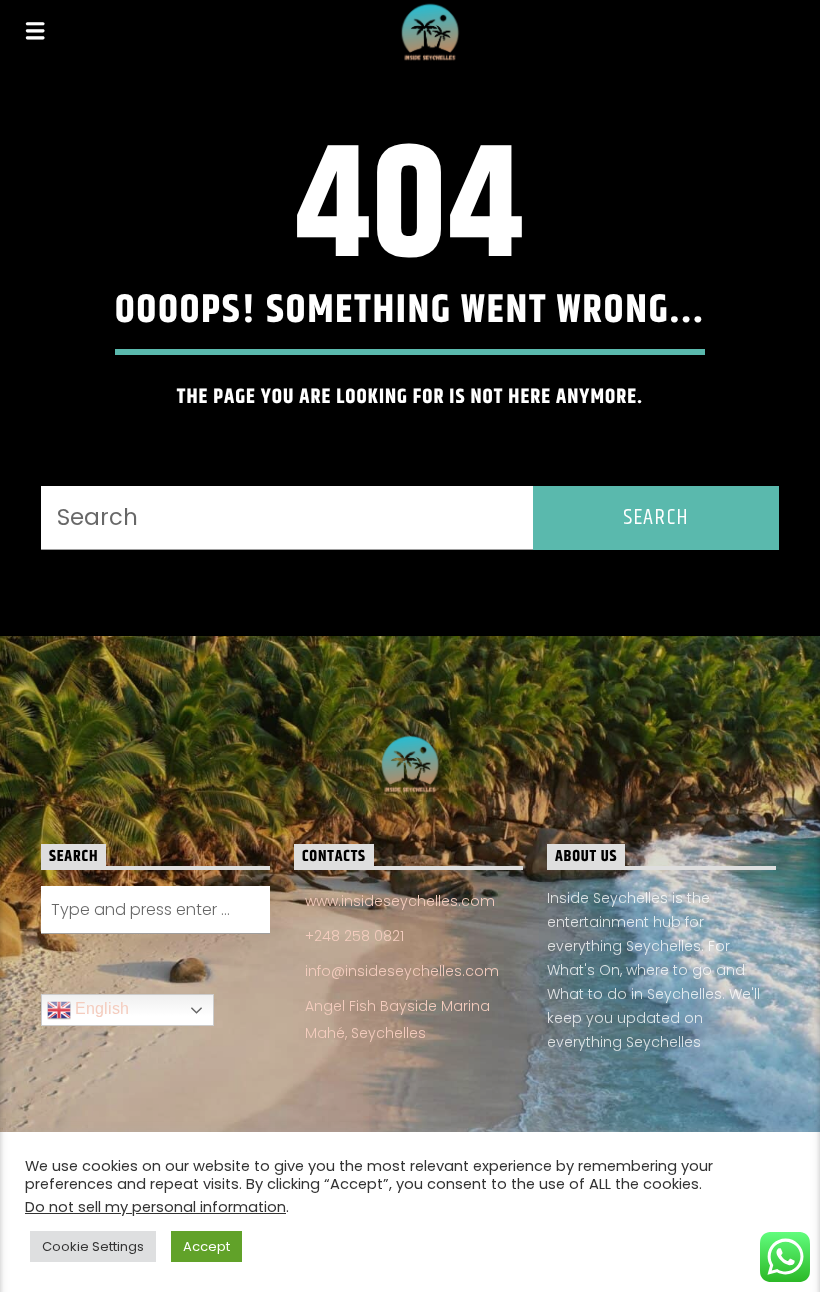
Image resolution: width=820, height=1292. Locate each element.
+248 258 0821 (354, 936)
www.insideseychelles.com (400, 901)
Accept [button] (206, 1246)
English (100, 1008)
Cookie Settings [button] (93, 1246)
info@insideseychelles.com (402, 971)
